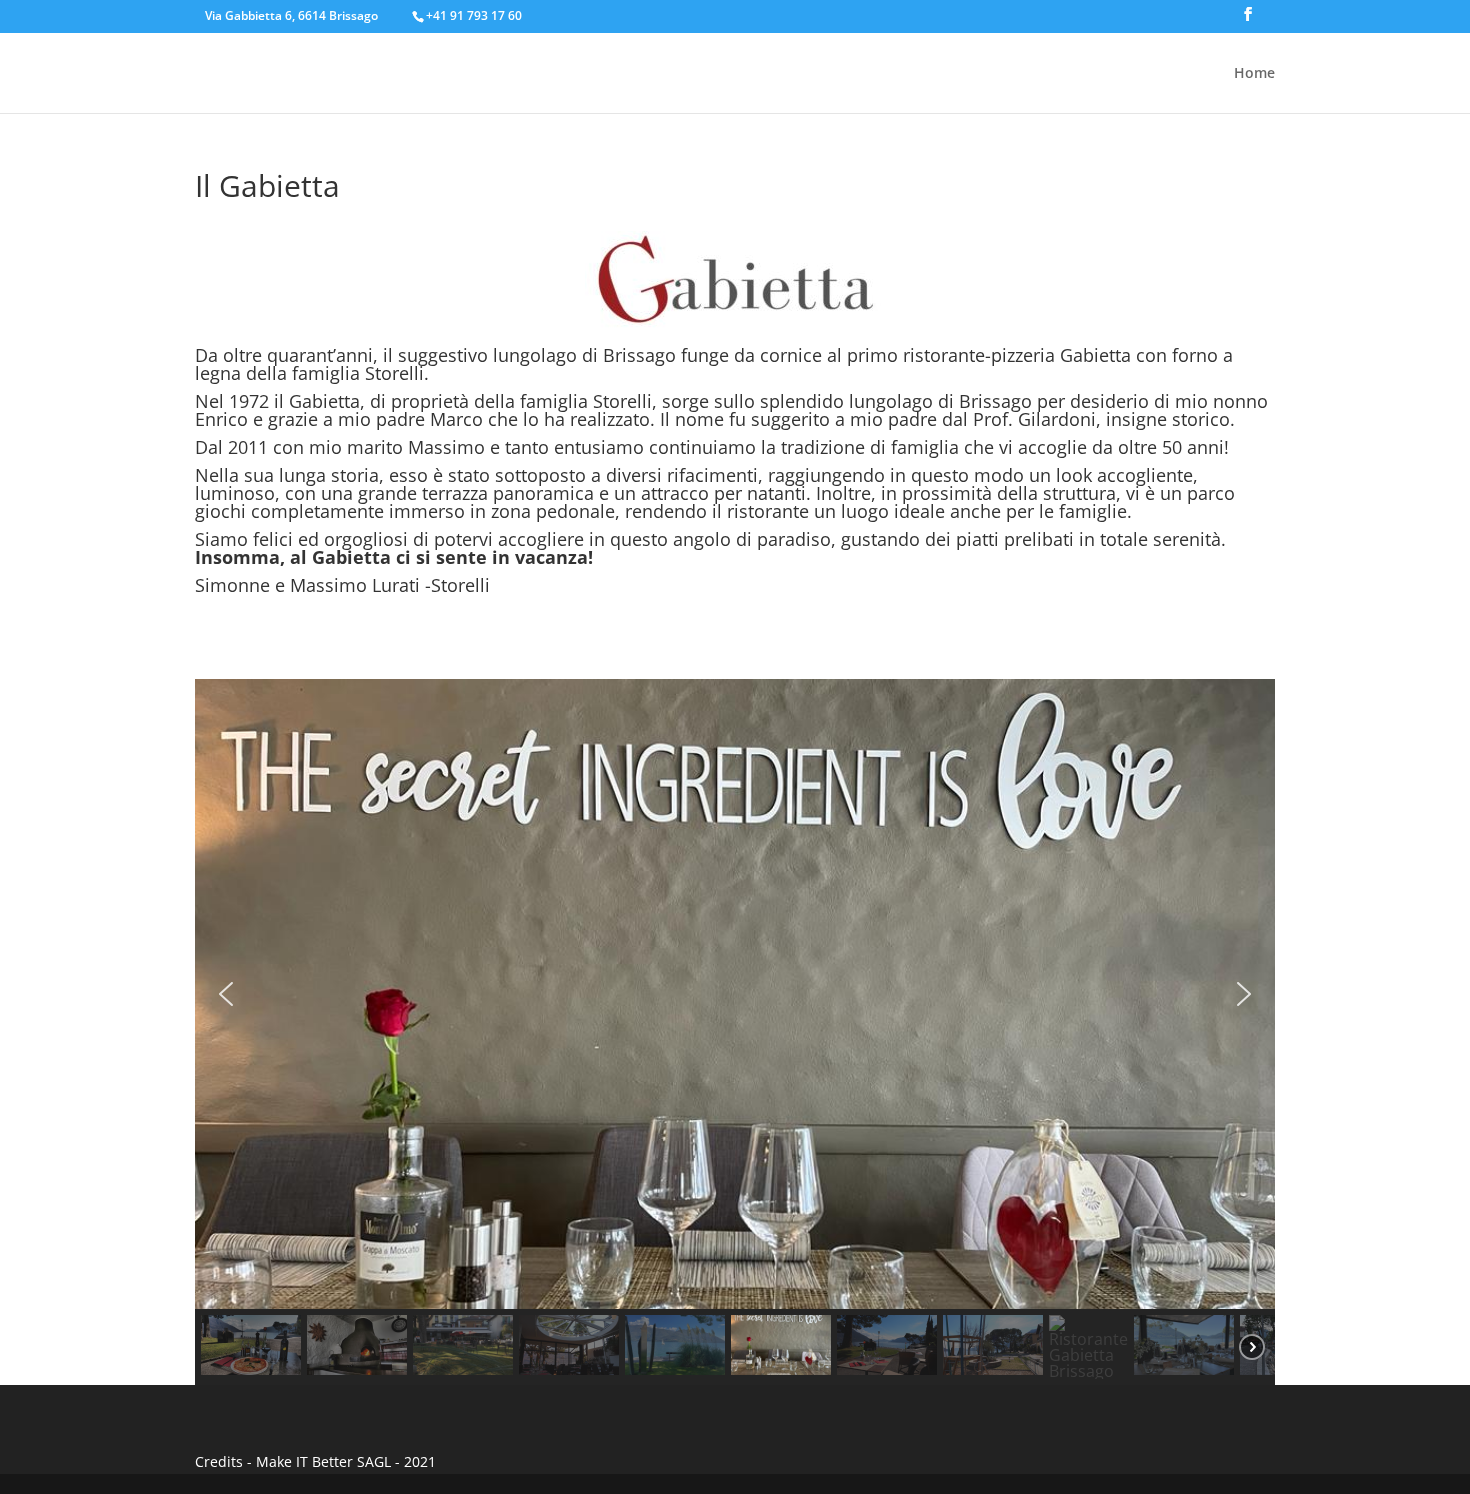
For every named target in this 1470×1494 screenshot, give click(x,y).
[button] (226, 994)
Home (1254, 74)
